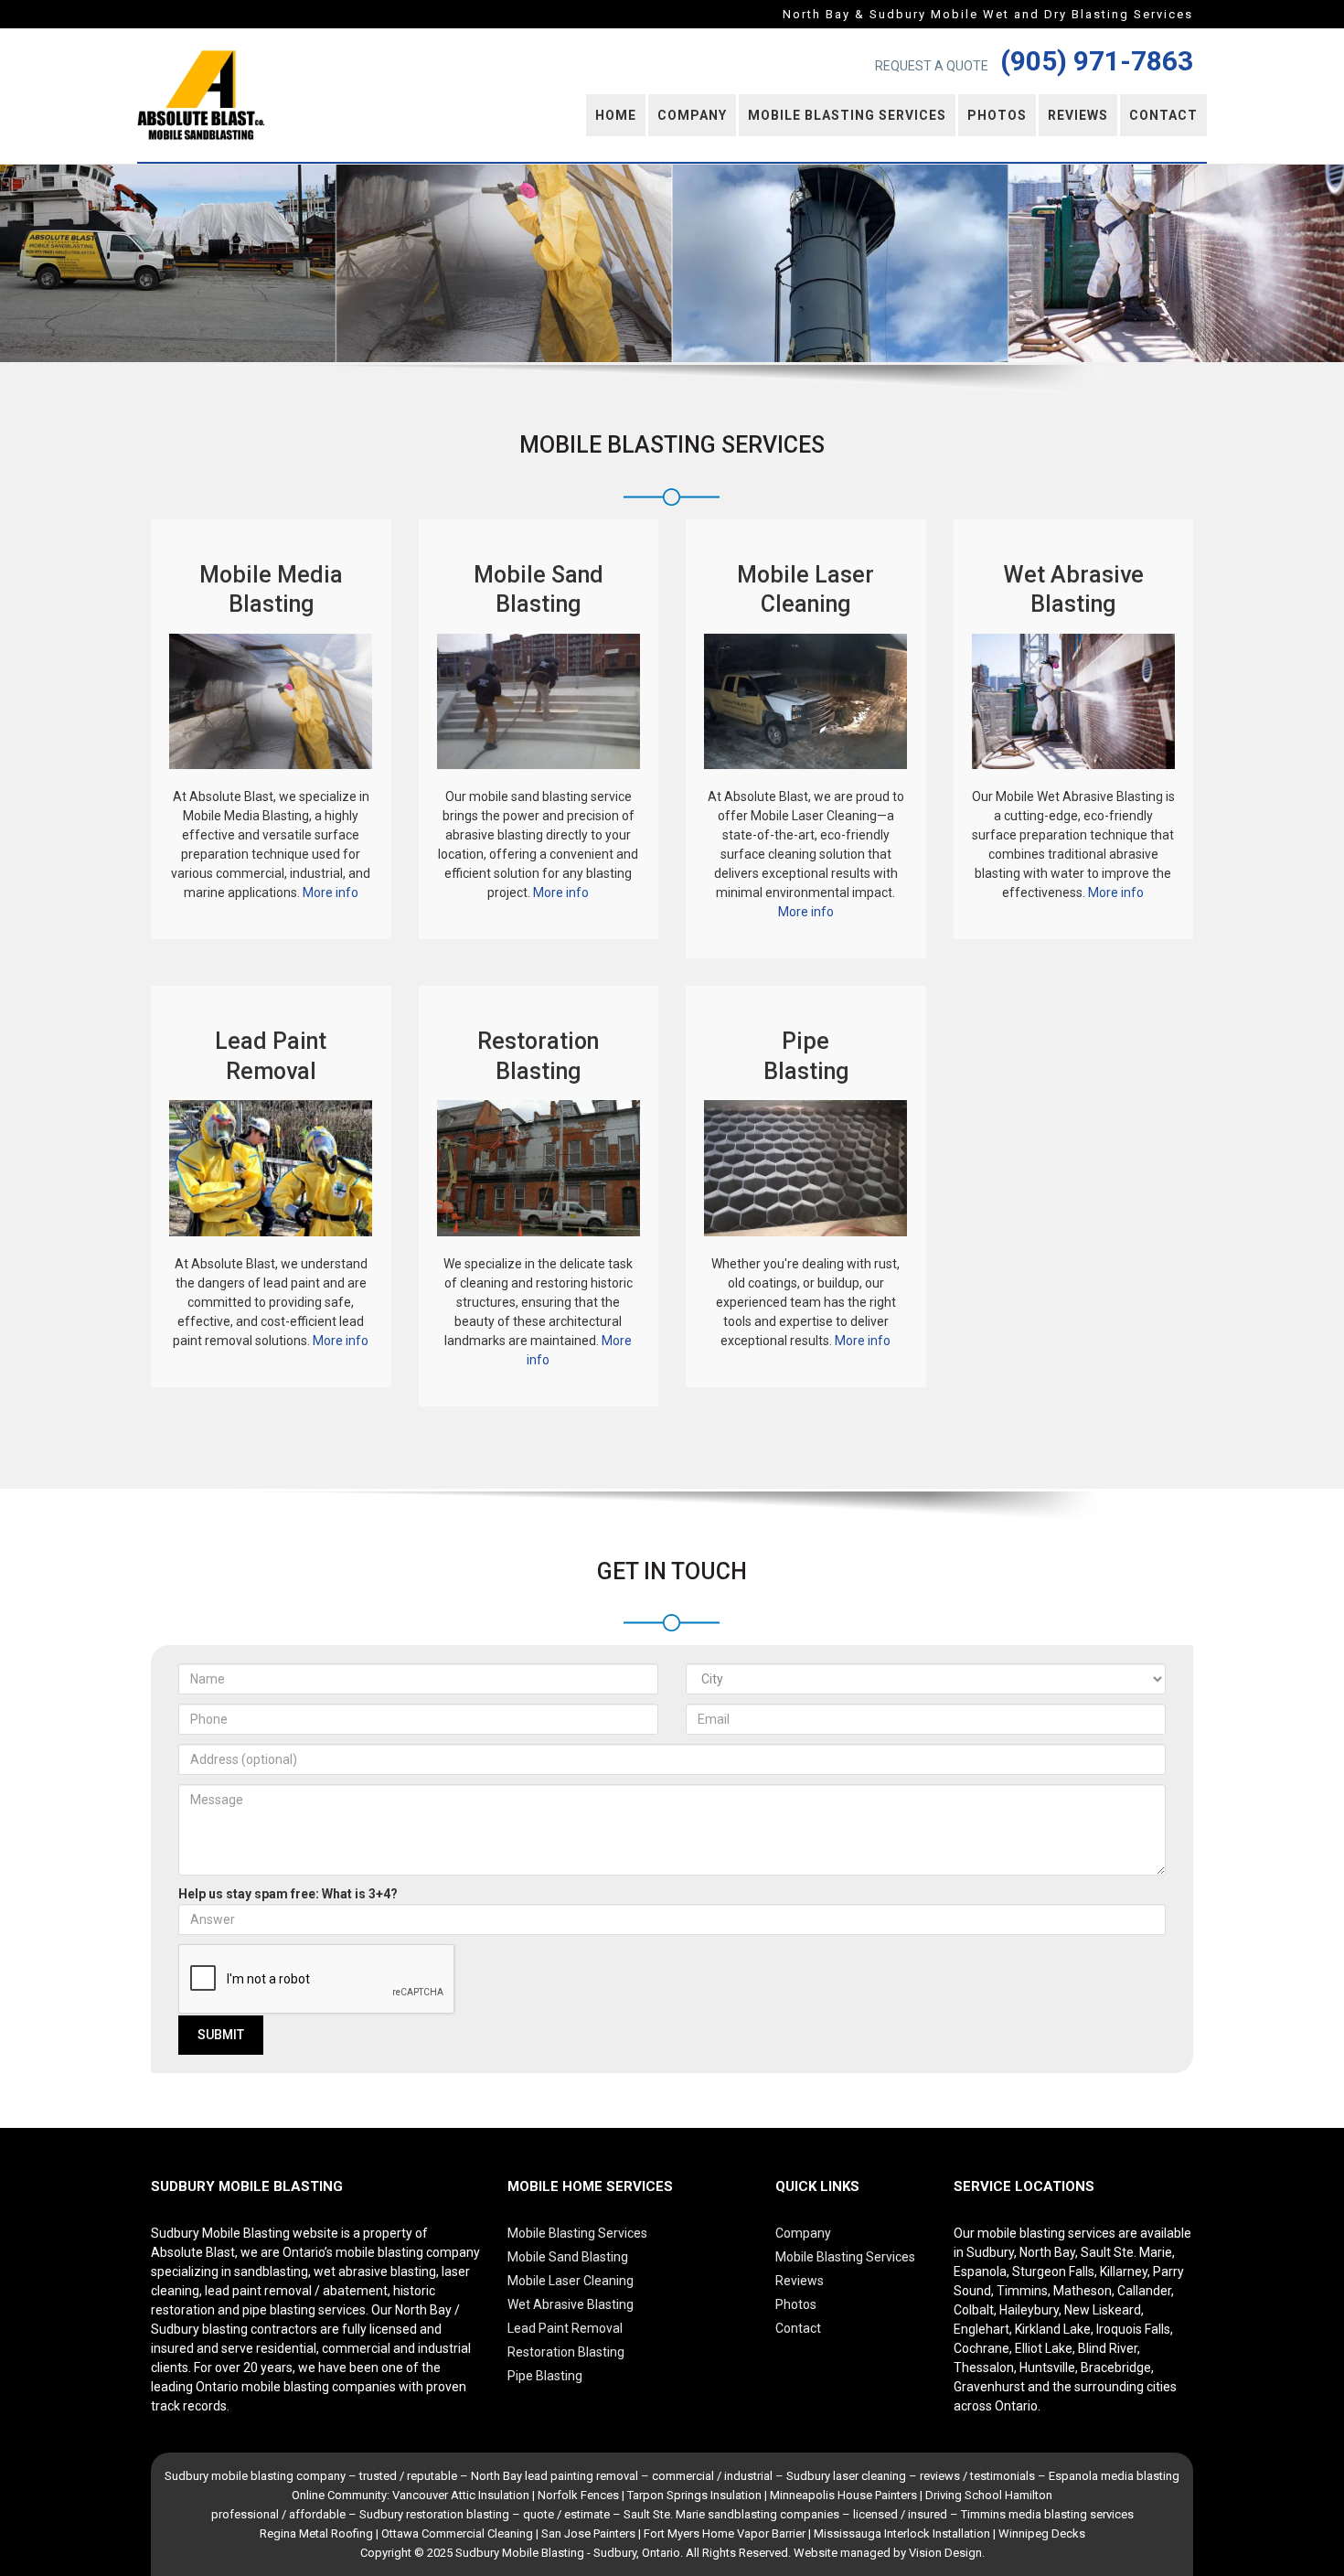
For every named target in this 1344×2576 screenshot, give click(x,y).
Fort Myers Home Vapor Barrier (725, 2533)
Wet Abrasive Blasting (571, 2304)
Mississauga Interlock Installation (902, 2533)
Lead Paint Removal (565, 2328)
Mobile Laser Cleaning (571, 2281)
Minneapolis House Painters (843, 2495)
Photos (997, 115)
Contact (1163, 115)
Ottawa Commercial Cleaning (457, 2533)
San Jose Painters (588, 2533)
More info (331, 893)
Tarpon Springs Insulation (694, 2495)
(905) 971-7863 (1097, 61)
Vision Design (945, 2553)
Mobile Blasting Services (847, 115)
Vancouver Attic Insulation (461, 2495)
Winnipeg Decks (1042, 2533)
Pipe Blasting (545, 2376)
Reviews (1078, 115)
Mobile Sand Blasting (568, 2257)
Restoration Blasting (566, 2352)
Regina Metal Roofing (316, 2533)
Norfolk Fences (578, 2495)
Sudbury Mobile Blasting (520, 2553)
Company (692, 115)
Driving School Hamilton (989, 2495)
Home (616, 115)
